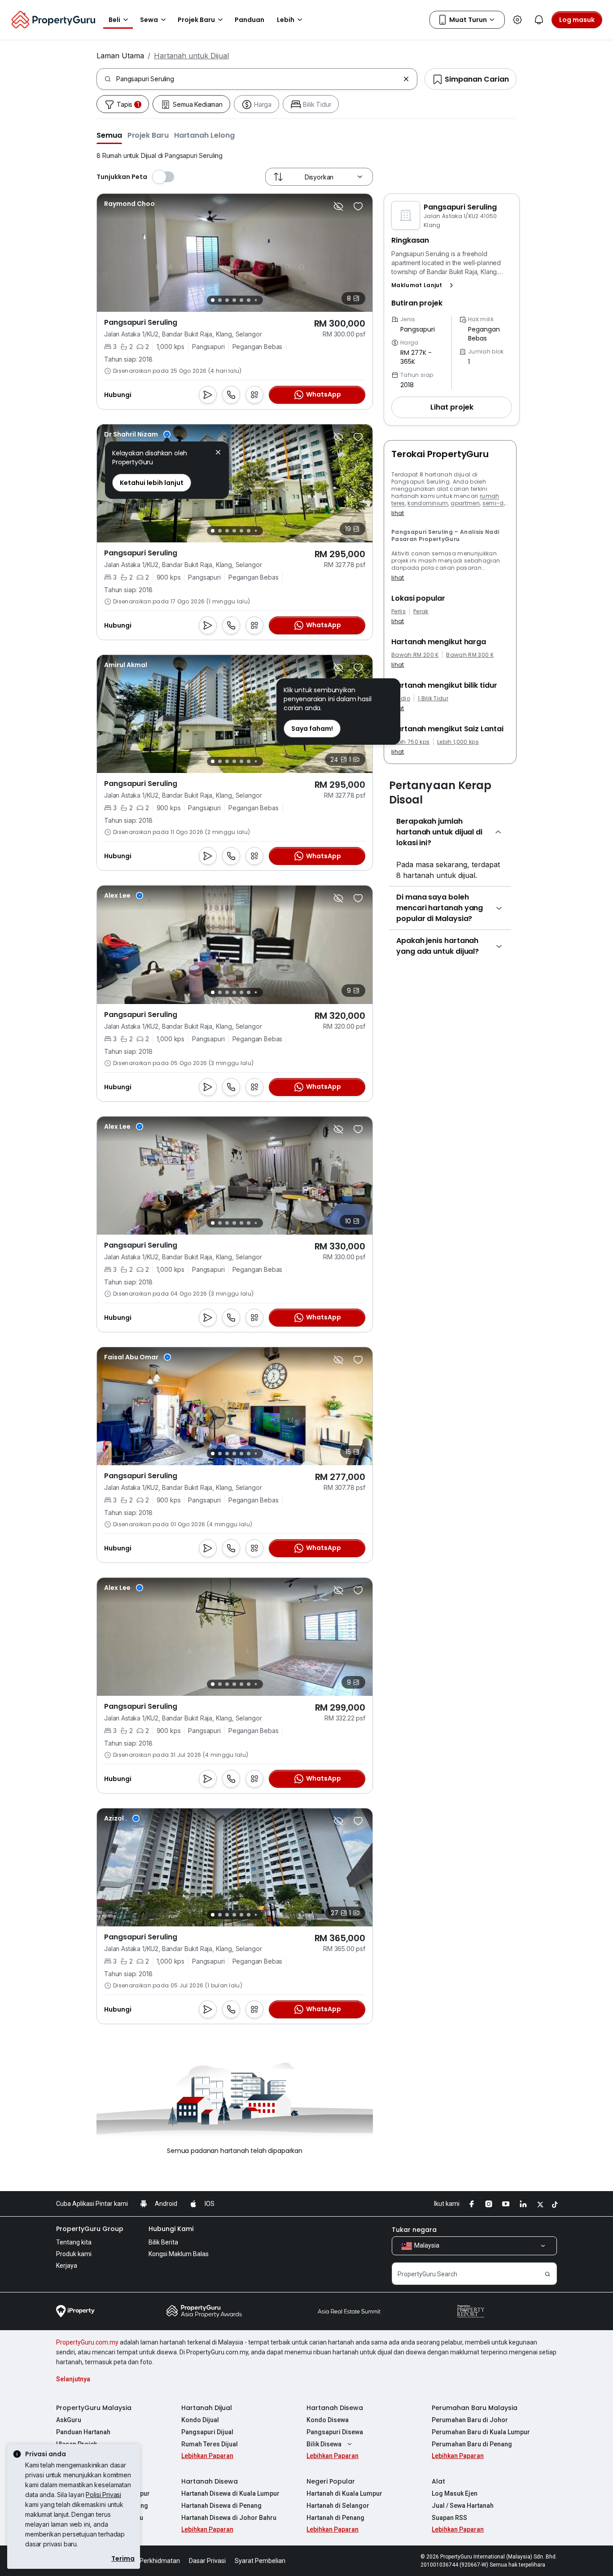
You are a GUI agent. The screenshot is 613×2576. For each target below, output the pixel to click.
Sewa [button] (149, 20)
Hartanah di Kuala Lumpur (344, 2493)
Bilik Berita (163, 2242)
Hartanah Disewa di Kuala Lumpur (230, 2493)
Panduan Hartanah (83, 2432)
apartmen (465, 503)
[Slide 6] (249, 300)
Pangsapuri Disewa (335, 2432)
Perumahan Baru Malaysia (475, 2408)
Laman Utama (120, 56)
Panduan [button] (250, 20)
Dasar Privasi (207, 2561)
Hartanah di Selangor (338, 2506)
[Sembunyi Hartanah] (338, 206)
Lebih (286, 20)
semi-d (493, 503)
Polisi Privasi (103, 2495)
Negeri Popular (331, 2481)
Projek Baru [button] (196, 20)
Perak (421, 611)
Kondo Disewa (328, 2420)
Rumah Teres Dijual (210, 2444)
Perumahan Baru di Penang (472, 2444)
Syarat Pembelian (260, 2561)
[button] (109, 135)
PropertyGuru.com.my (87, 2342)
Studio (401, 699)
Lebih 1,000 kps (458, 742)
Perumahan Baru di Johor (470, 2420)
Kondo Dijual (200, 2420)
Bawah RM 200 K (415, 655)
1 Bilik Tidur (433, 699)
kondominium (428, 503)
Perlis (398, 611)
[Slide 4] (234, 300)
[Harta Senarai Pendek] (358, 206)
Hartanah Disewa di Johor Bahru (229, 2518)
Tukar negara (414, 2230)
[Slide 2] (220, 300)
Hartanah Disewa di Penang (221, 2506)
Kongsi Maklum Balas (179, 2254)
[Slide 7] (256, 300)
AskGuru (69, 2420)
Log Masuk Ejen (455, 2493)
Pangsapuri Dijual (207, 2432)
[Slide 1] (213, 300)
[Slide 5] (241, 300)
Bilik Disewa (324, 2444)
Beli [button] (114, 20)
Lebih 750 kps (410, 742)
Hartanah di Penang (335, 2518)
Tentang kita (74, 2242)
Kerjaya (67, 2266)
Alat (438, 2481)
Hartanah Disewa (335, 2408)
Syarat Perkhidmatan (150, 2561)
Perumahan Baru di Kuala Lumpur (481, 2432)
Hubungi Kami (171, 2229)
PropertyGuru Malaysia (94, 2408)
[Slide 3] (227, 300)
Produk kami (74, 2254)
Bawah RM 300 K (470, 655)
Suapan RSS (449, 2518)
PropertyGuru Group (90, 2229)
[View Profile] (129, 204)
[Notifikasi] (539, 20)
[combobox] (258, 79)
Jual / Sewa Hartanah (463, 2506)
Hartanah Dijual (207, 2408)
